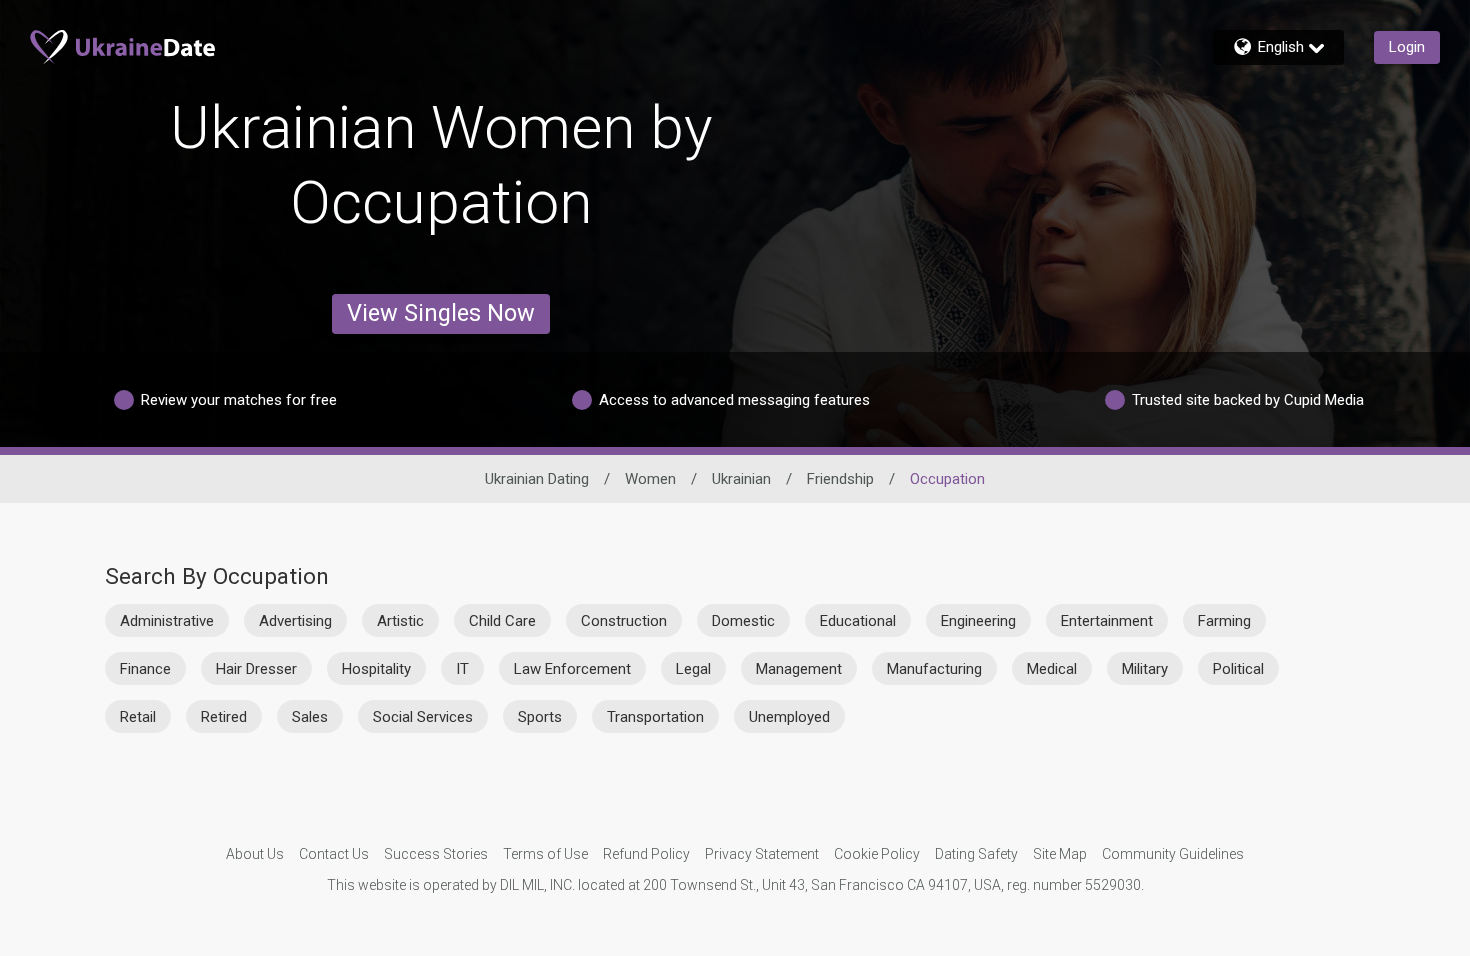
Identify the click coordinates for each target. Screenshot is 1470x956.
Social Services (423, 717)
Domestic (743, 621)
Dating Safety (976, 854)
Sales (310, 717)
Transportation (655, 717)
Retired (224, 717)
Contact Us (334, 854)
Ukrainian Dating (537, 479)
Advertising (295, 621)
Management (799, 669)
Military (1145, 669)
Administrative (167, 621)
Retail (138, 717)
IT (462, 669)
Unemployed (789, 717)
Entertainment (1107, 621)
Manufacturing (934, 669)
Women (650, 479)
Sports (540, 717)
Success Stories (436, 854)
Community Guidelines (1173, 854)
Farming (1224, 621)
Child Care (502, 621)
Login (1407, 47)
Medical (1052, 669)
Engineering (978, 621)
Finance (145, 669)
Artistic (400, 621)
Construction (624, 621)
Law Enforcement (572, 669)
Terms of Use (545, 854)
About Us (255, 854)
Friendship (840, 479)
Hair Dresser (256, 669)
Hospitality (376, 669)
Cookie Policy (877, 854)
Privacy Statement (762, 854)
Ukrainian (741, 479)
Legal (693, 669)
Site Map (1060, 854)
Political (1238, 669)
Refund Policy (646, 854)
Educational (858, 621)
